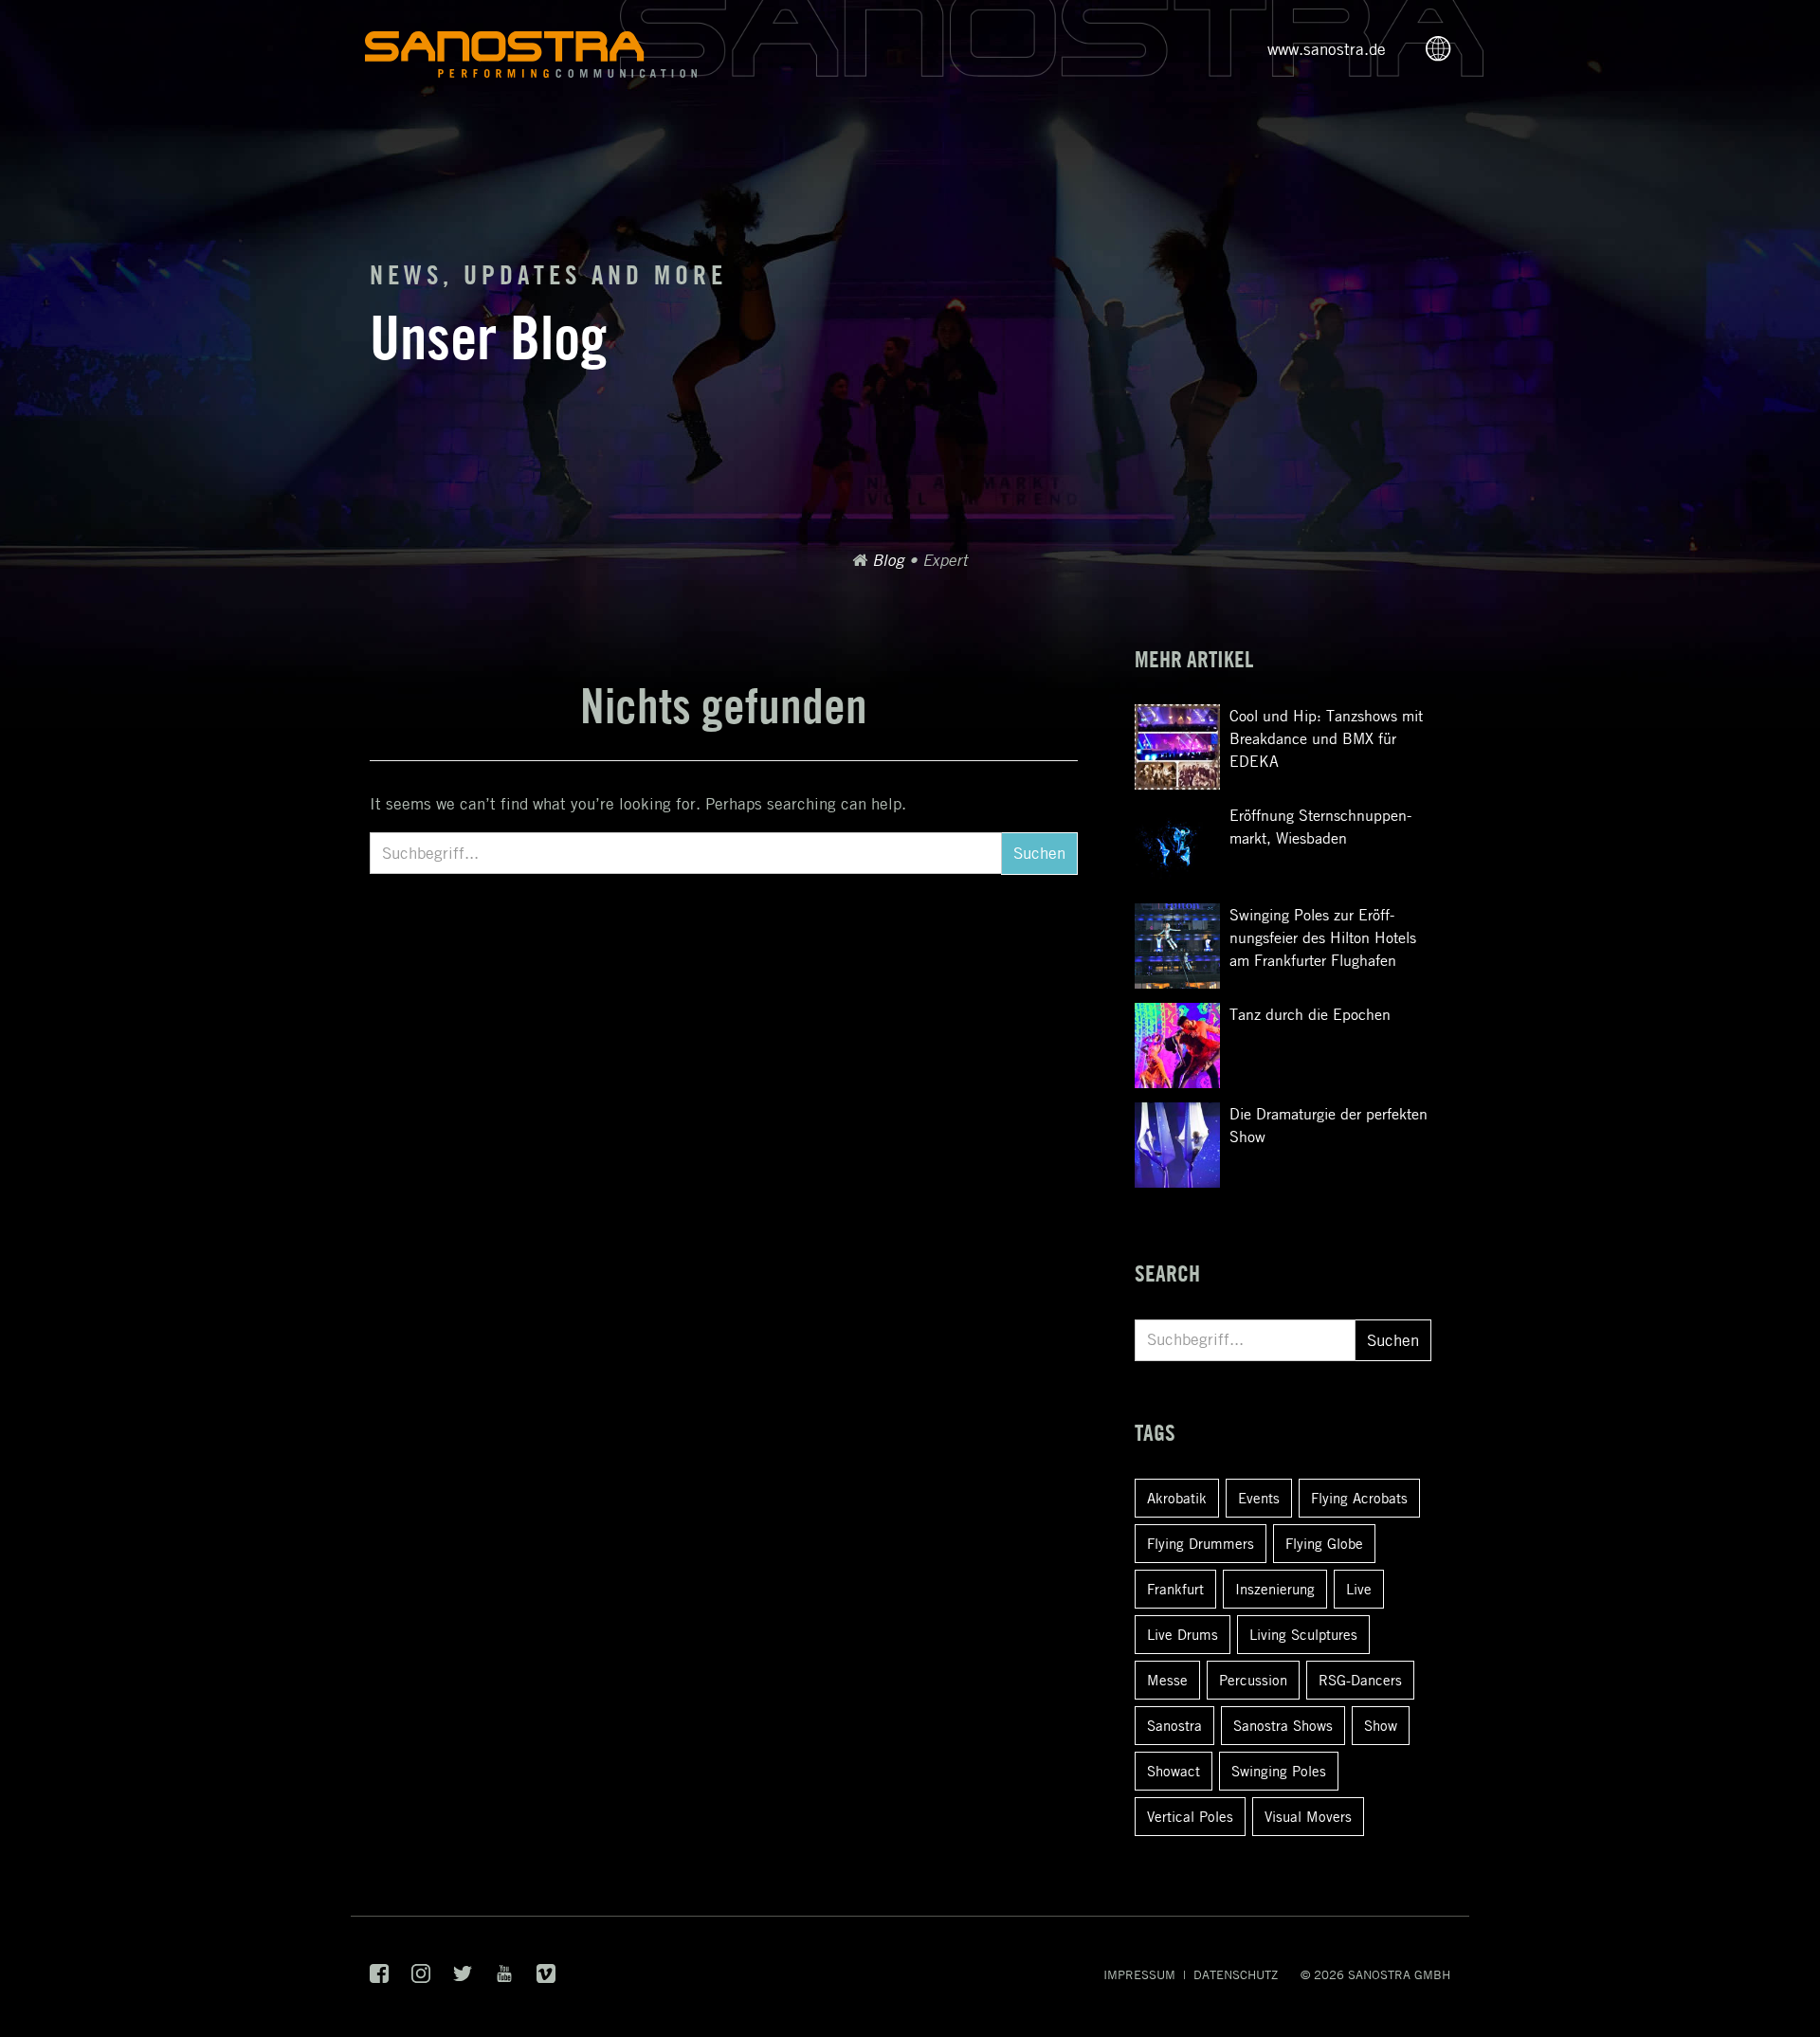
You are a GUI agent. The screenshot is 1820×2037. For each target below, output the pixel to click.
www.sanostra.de (1327, 49)
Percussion (1253, 1680)
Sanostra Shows (1283, 1725)
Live (1359, 1589)
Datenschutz (1236, 1974)
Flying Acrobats (1359, 1498)
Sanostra (1174, 1725)
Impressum (1139, 1974)
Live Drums (1183, 1634)
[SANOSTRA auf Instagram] (421, 1978)
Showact (1174, 1771)
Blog (888, 560)
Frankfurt (1175, 1589)
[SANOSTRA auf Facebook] (379, 1978)
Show (1381, 1725)
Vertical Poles (1190, 1816)
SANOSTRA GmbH (1399, 1974)
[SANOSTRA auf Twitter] (463, 1978)
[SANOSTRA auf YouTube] (504, 1978)
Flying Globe (1324, 1543)
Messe (1167, 1680)
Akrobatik (1177, 1498)
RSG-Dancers (1360, 1680)
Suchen (1039, 853)
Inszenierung (1275, 1589)
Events (1259, 1498)
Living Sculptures (1303, 1634)
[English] (1444, 50)
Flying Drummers (1201, 1543)
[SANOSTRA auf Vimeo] (546, 1978)
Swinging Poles (1279, 1771)
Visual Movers (1308, 1816)
